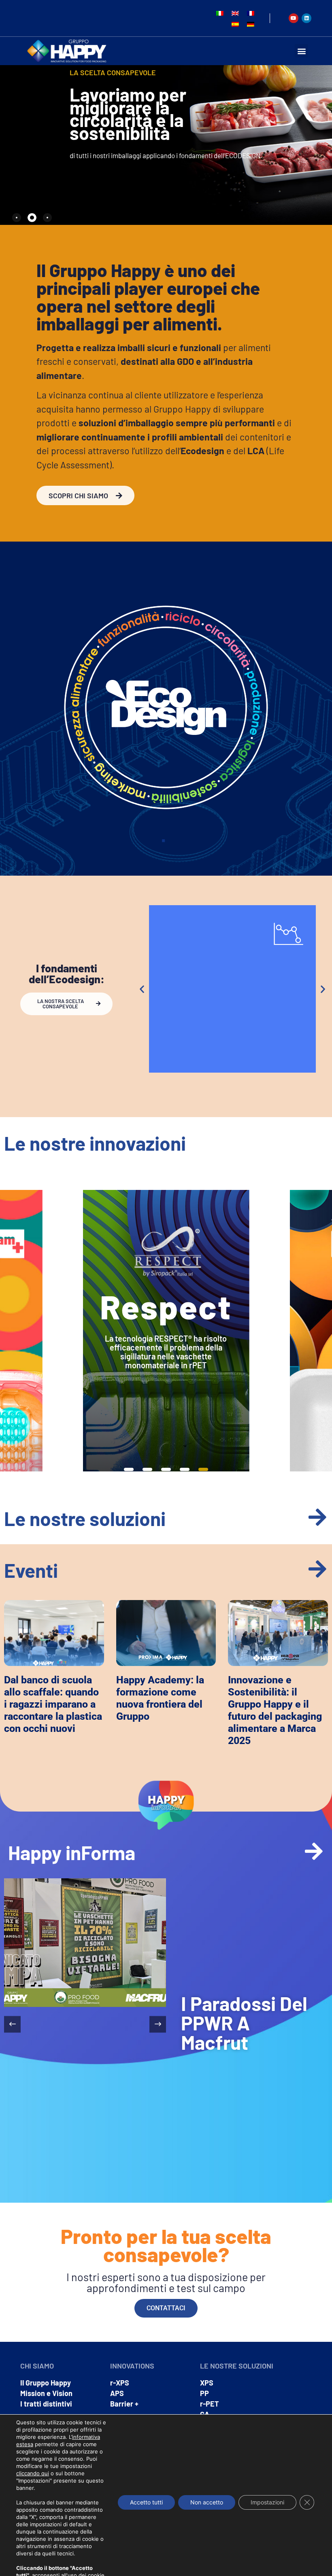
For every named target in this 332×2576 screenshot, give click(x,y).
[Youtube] (294, 18)
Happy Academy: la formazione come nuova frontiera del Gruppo (160, 1698)
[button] (301, 51)
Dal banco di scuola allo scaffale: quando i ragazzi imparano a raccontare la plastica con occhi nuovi (53, 1704)
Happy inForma (72, 1852)
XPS (207, 2383)
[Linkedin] (306, 18)
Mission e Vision (46, 2393)
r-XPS (120, 2383)
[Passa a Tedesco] (251, 24)
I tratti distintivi (46, 2404)
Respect (166, 1306)
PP (204, 2393)
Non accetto (207, 2502)
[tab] (17, 218)
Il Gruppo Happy (46, 2383)
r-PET (210, 2404)
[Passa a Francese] (251, 13)
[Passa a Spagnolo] (235, 24)
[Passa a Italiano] (220, 13)
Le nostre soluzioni (85, 1518)
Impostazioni (267, 2502)
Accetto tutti (146, 2502)
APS (117, 2393)
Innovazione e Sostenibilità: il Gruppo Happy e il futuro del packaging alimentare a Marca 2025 (275, 1710)
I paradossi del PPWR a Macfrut (244, 2023)
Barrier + (124, 2404)
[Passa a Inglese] (235, 13)
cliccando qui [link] (33, 2473)
